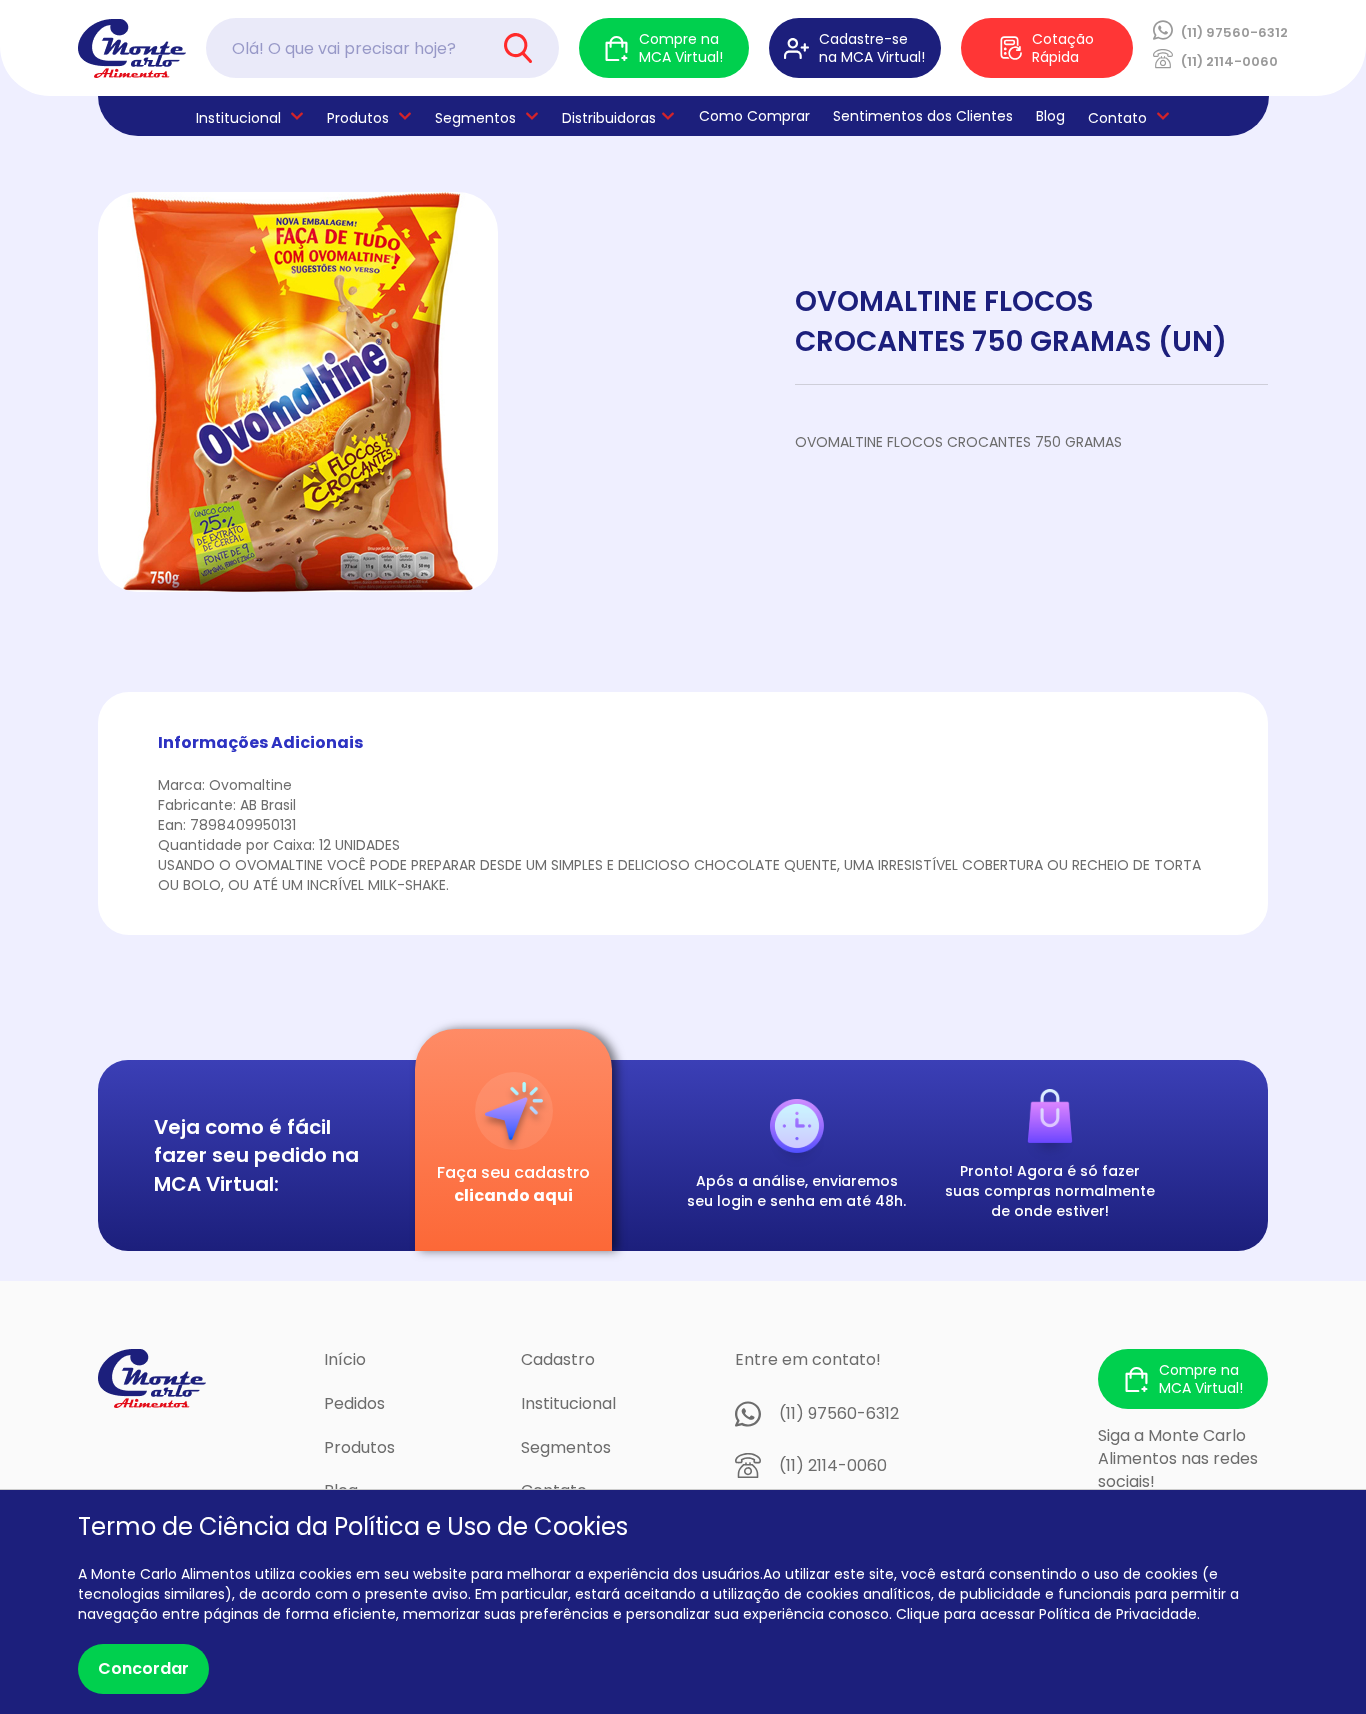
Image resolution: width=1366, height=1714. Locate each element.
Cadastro (558, 1359)
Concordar (143, 1668)
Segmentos (475, 118)
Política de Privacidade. (1119, 1614)
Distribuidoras (609, 118)
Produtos (358, 118)
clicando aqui (513, 1195)
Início (345, 1359)
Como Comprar (754, 116)
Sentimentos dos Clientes (923, 116)
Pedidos (354, 1403)
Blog (1050, 116)
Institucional (568, 1403)
